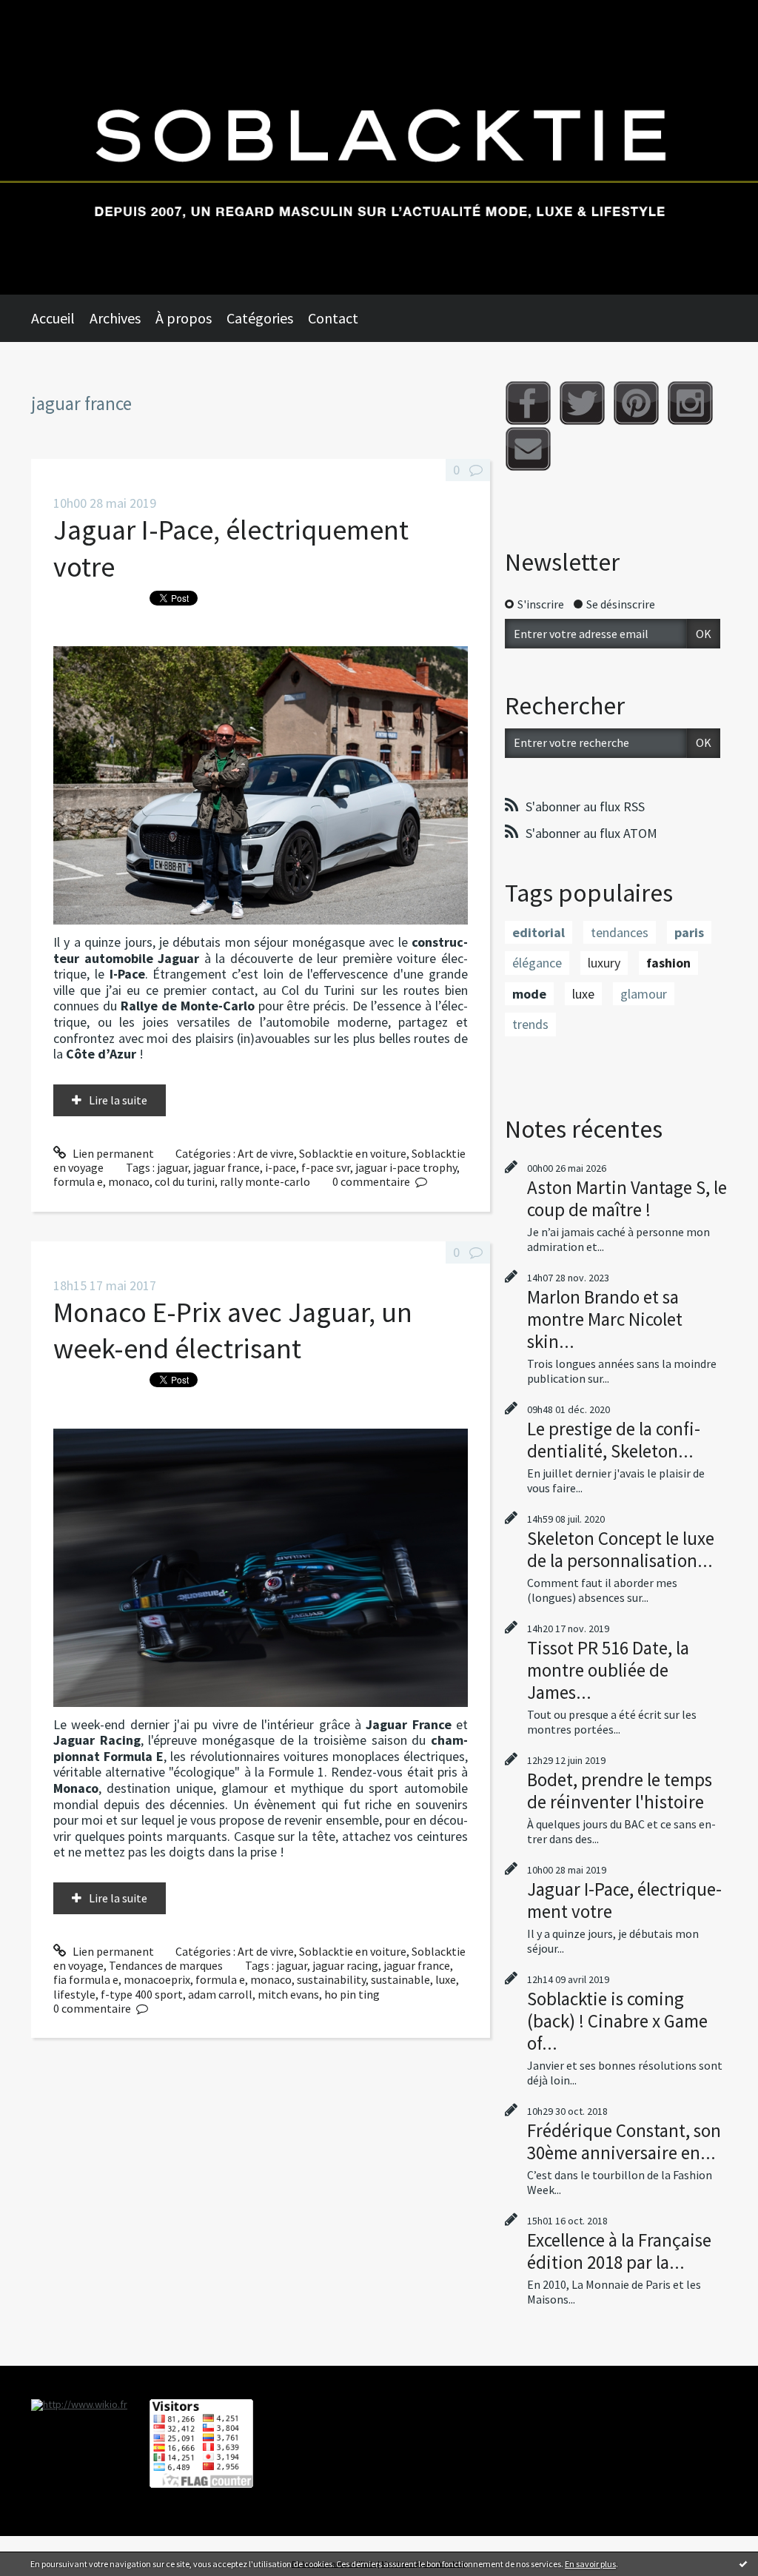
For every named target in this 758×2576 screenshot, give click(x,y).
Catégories (260, 318)
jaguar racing (345, 1965)
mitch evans (288, 1994)
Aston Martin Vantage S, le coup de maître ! (627, 1198)
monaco (129, 1181)
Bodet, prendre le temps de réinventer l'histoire (620, 1791)
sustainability (331, 1979)
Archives (115, 318)
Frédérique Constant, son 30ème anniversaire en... (624, 2141)
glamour (644, 994)
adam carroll (220, 1994)
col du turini (185, 1181)
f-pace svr (326, 1167)
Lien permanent (112, 1153)
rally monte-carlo (265, 1181)
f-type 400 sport (142, 1994)
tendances (620, 932)
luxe (446, 1979)
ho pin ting (352, 1994)
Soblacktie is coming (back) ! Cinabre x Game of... (617, 2021)
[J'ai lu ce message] (743, 2563)
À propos (184, 318)
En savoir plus (590, 2564)
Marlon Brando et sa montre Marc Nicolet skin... (605, 1319)
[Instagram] (690, 403)
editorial (539, 932)
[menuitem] (60, 318)
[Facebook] (528, 403)
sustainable (400, 1979)
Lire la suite (118, 1100)
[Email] (528, 449)
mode (529, 994)
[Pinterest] (636, 403)
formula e (78, 1181)
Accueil (53, 318)
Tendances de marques (166, 1965)
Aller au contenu (49, 13)
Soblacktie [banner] (379, 147)
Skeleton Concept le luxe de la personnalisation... (621, 1549)
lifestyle (74, 1994)
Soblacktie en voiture (353, 1153)
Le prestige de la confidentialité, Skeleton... (614, 1440)
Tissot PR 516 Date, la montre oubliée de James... (608, 1670)
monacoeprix (157, 1979)
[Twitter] (582, 403)
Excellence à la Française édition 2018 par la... (619, 2251)
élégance (537, 963)
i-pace (281, 1167)
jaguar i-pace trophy (406, 1167)
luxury (604, 963)
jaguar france (227, 1167)
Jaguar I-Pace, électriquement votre (624, 1900)
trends (530, 1024)
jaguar (172, 1167)
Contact (333, 318)
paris (689, 932)
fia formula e (86, 1979)
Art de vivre (266, 1153)
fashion (668, 963)
